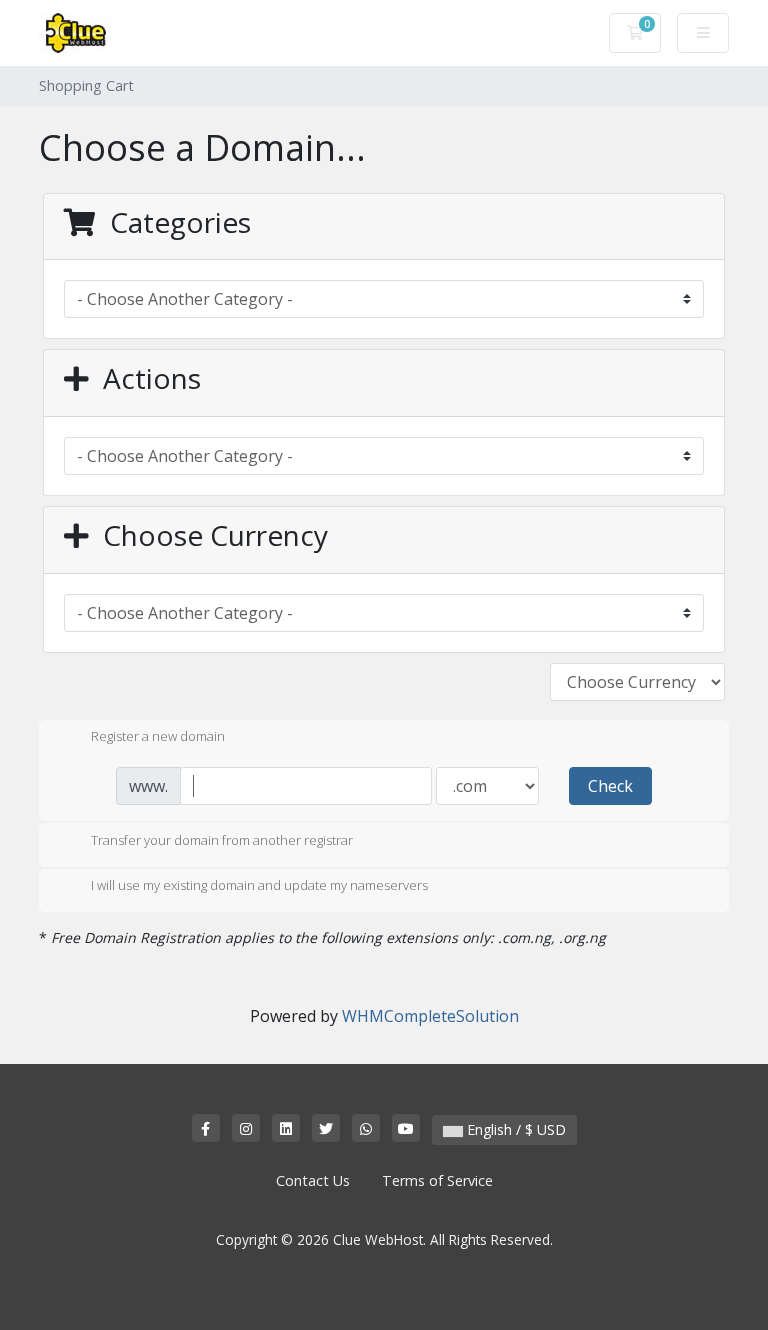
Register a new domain (158, 737)
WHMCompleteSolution (430, 1016)
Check (610, 786)
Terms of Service (437, 1180)
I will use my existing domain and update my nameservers (259, 886)
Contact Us (313, 1180)
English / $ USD (514, 1129)
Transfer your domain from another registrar (222, 840)
